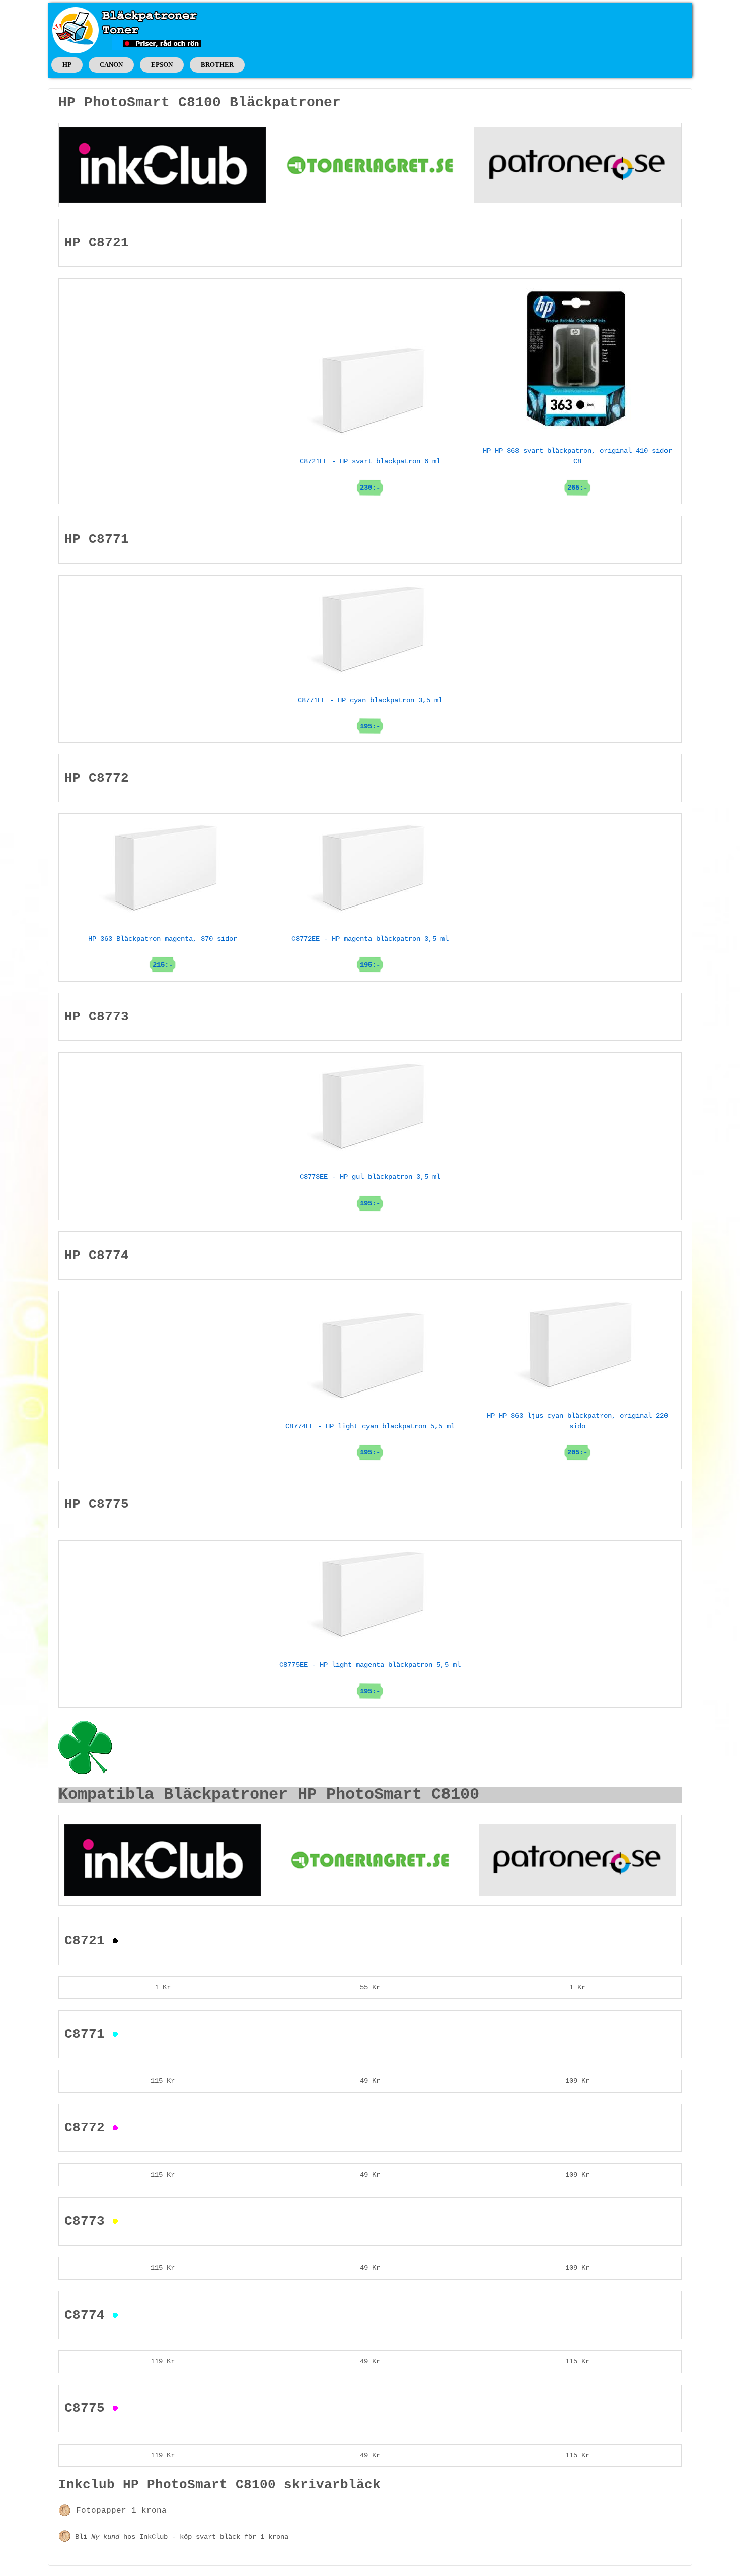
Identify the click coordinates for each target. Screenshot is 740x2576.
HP (67, 65)
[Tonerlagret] (370, 165)
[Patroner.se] (577, 165)
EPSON (162, 65)
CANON (111, 65)
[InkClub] (163, 165)
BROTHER (217, 65)
